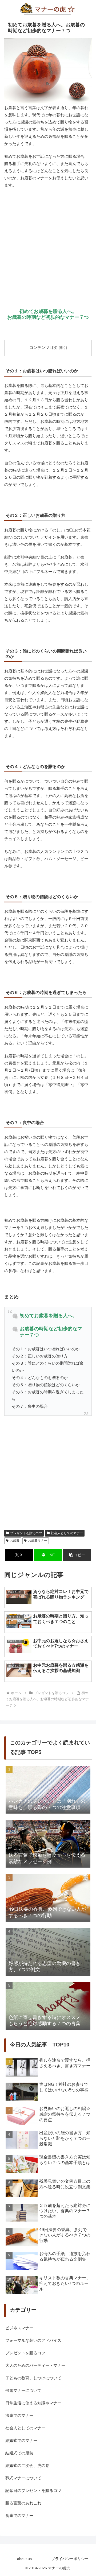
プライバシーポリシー (70, 2559)
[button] (77, 1555)
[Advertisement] (48, 242)
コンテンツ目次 (43, 348)
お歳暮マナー (38, 1541)
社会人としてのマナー (67, 1533)
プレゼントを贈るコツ (26, 1533)
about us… (26, 2559)
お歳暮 (15, 1541)
